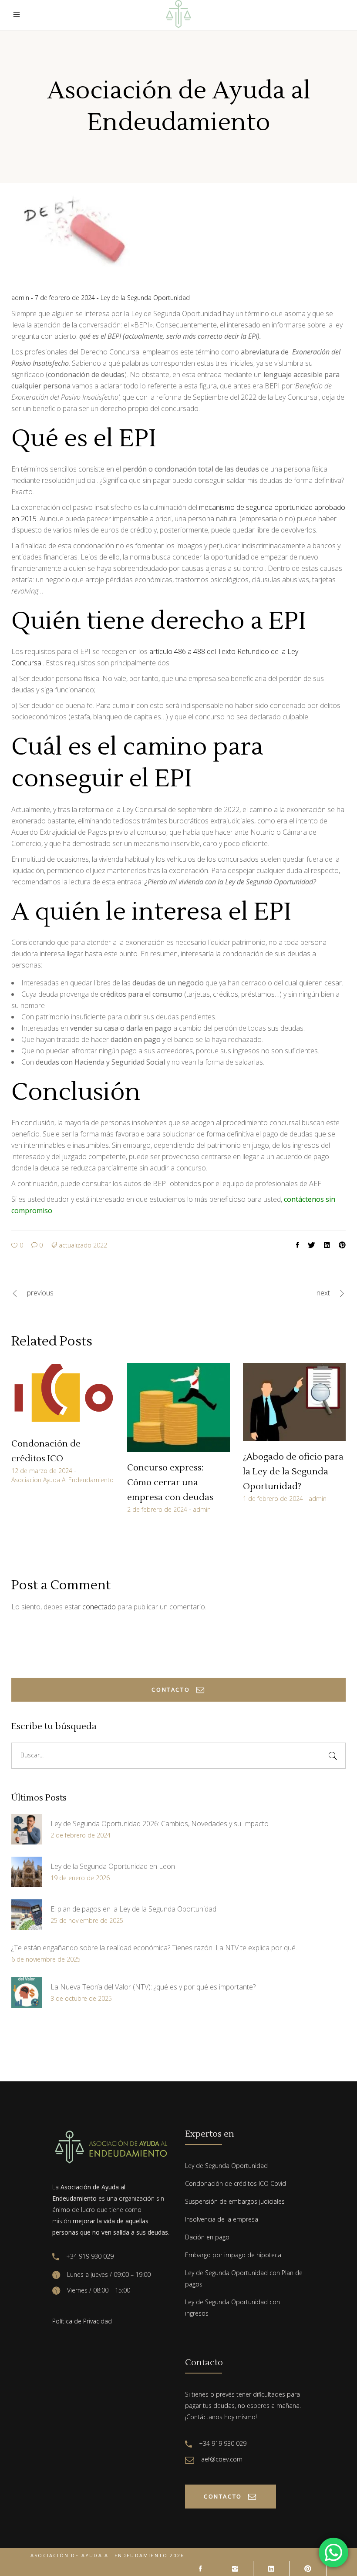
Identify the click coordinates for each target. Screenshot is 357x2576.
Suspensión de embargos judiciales (235, 2201)
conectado (99, 1607)
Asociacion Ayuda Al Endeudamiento (62, 1480)
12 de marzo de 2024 (42, 1471)
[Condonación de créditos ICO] (63, 1395)
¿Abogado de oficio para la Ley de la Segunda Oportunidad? (293, 1472)
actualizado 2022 (83, 1245)
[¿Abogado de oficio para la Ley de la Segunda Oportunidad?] (294, 1402)
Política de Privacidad (82, 2321)
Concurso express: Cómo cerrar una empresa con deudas (170, 1483)
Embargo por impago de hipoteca (233, 2255)
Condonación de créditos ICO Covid (236, 2183)
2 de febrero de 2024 (157, 1509)
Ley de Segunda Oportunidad (226, 2166)
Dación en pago (207, 2237)
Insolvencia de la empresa (222, 2219)
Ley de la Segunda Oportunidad (145, 298)
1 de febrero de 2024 (273, 1499)
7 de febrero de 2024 (66, 298)
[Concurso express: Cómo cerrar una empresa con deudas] (178, 1407)
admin (21, 298)
